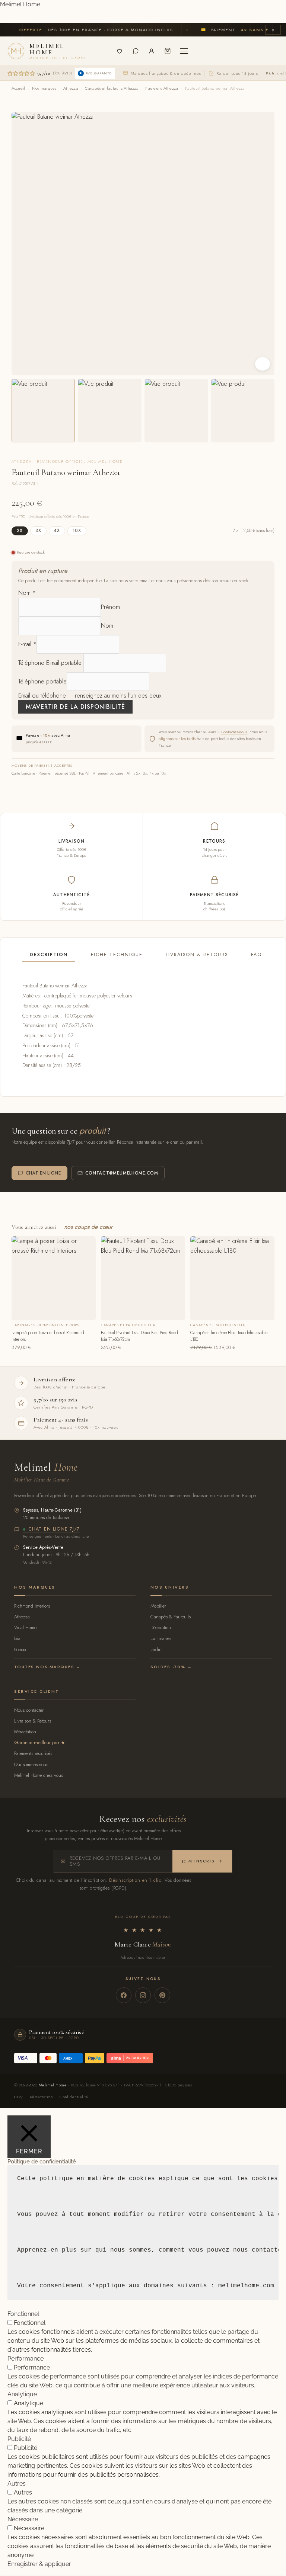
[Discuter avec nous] (136, 51)
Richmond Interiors (32, 1606)
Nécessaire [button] (23, 2519)
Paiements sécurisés (33, 1753)
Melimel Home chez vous (39, 1775)
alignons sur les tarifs (177, 738)
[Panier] (168, 51)
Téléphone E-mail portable (50, 663)
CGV (18, 2097)
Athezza (71, 88)
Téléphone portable (42, 681)
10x (77, 531)
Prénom (110, 607)
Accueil (18, 88)
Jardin (156, 1649)
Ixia (17, 1638)
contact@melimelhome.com (122, 1173)
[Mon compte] (152, 51)
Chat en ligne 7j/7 (54, 1529)
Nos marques (44, 88)
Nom (27, 593)
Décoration (161, 1627)
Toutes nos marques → (47, 1667)
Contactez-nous (234, 732)
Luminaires (161, 1638)
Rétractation (25, 1732)
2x (20, 531)
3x (38, 531)
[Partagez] (245, 8)
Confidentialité (74, 2097)
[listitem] (43, 411)
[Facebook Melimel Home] (124, 1995)
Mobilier (158, 1606)
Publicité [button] (19, 2439)
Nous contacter (29, 1710)
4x (57, 531)
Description (49, 955)
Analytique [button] (22, 2394)
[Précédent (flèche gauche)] (13, 1288)
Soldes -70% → (171, 1667)
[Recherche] (104, 51)
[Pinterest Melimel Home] (162, 1995)
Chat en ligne (43, 1173)
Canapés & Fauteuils (171, 1617)
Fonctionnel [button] (23, 2314)
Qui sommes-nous (31, 1764)
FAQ (256, 955)
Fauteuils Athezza (162, 88)
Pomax (20, 1649)
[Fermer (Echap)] (261, 8)
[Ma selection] (120, 51)
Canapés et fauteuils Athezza (112, 88)
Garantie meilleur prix (37, 1742)
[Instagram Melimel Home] (143, 1995)
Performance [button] (26, 2359)
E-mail (27, 644)
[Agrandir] (263, 364)
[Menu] (184, 51)
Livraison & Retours (197, 955)
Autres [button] (17, 2484)
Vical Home (25, 1627)
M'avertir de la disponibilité (75, 707)
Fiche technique (117, 955)
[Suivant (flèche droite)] (273, 1288)
